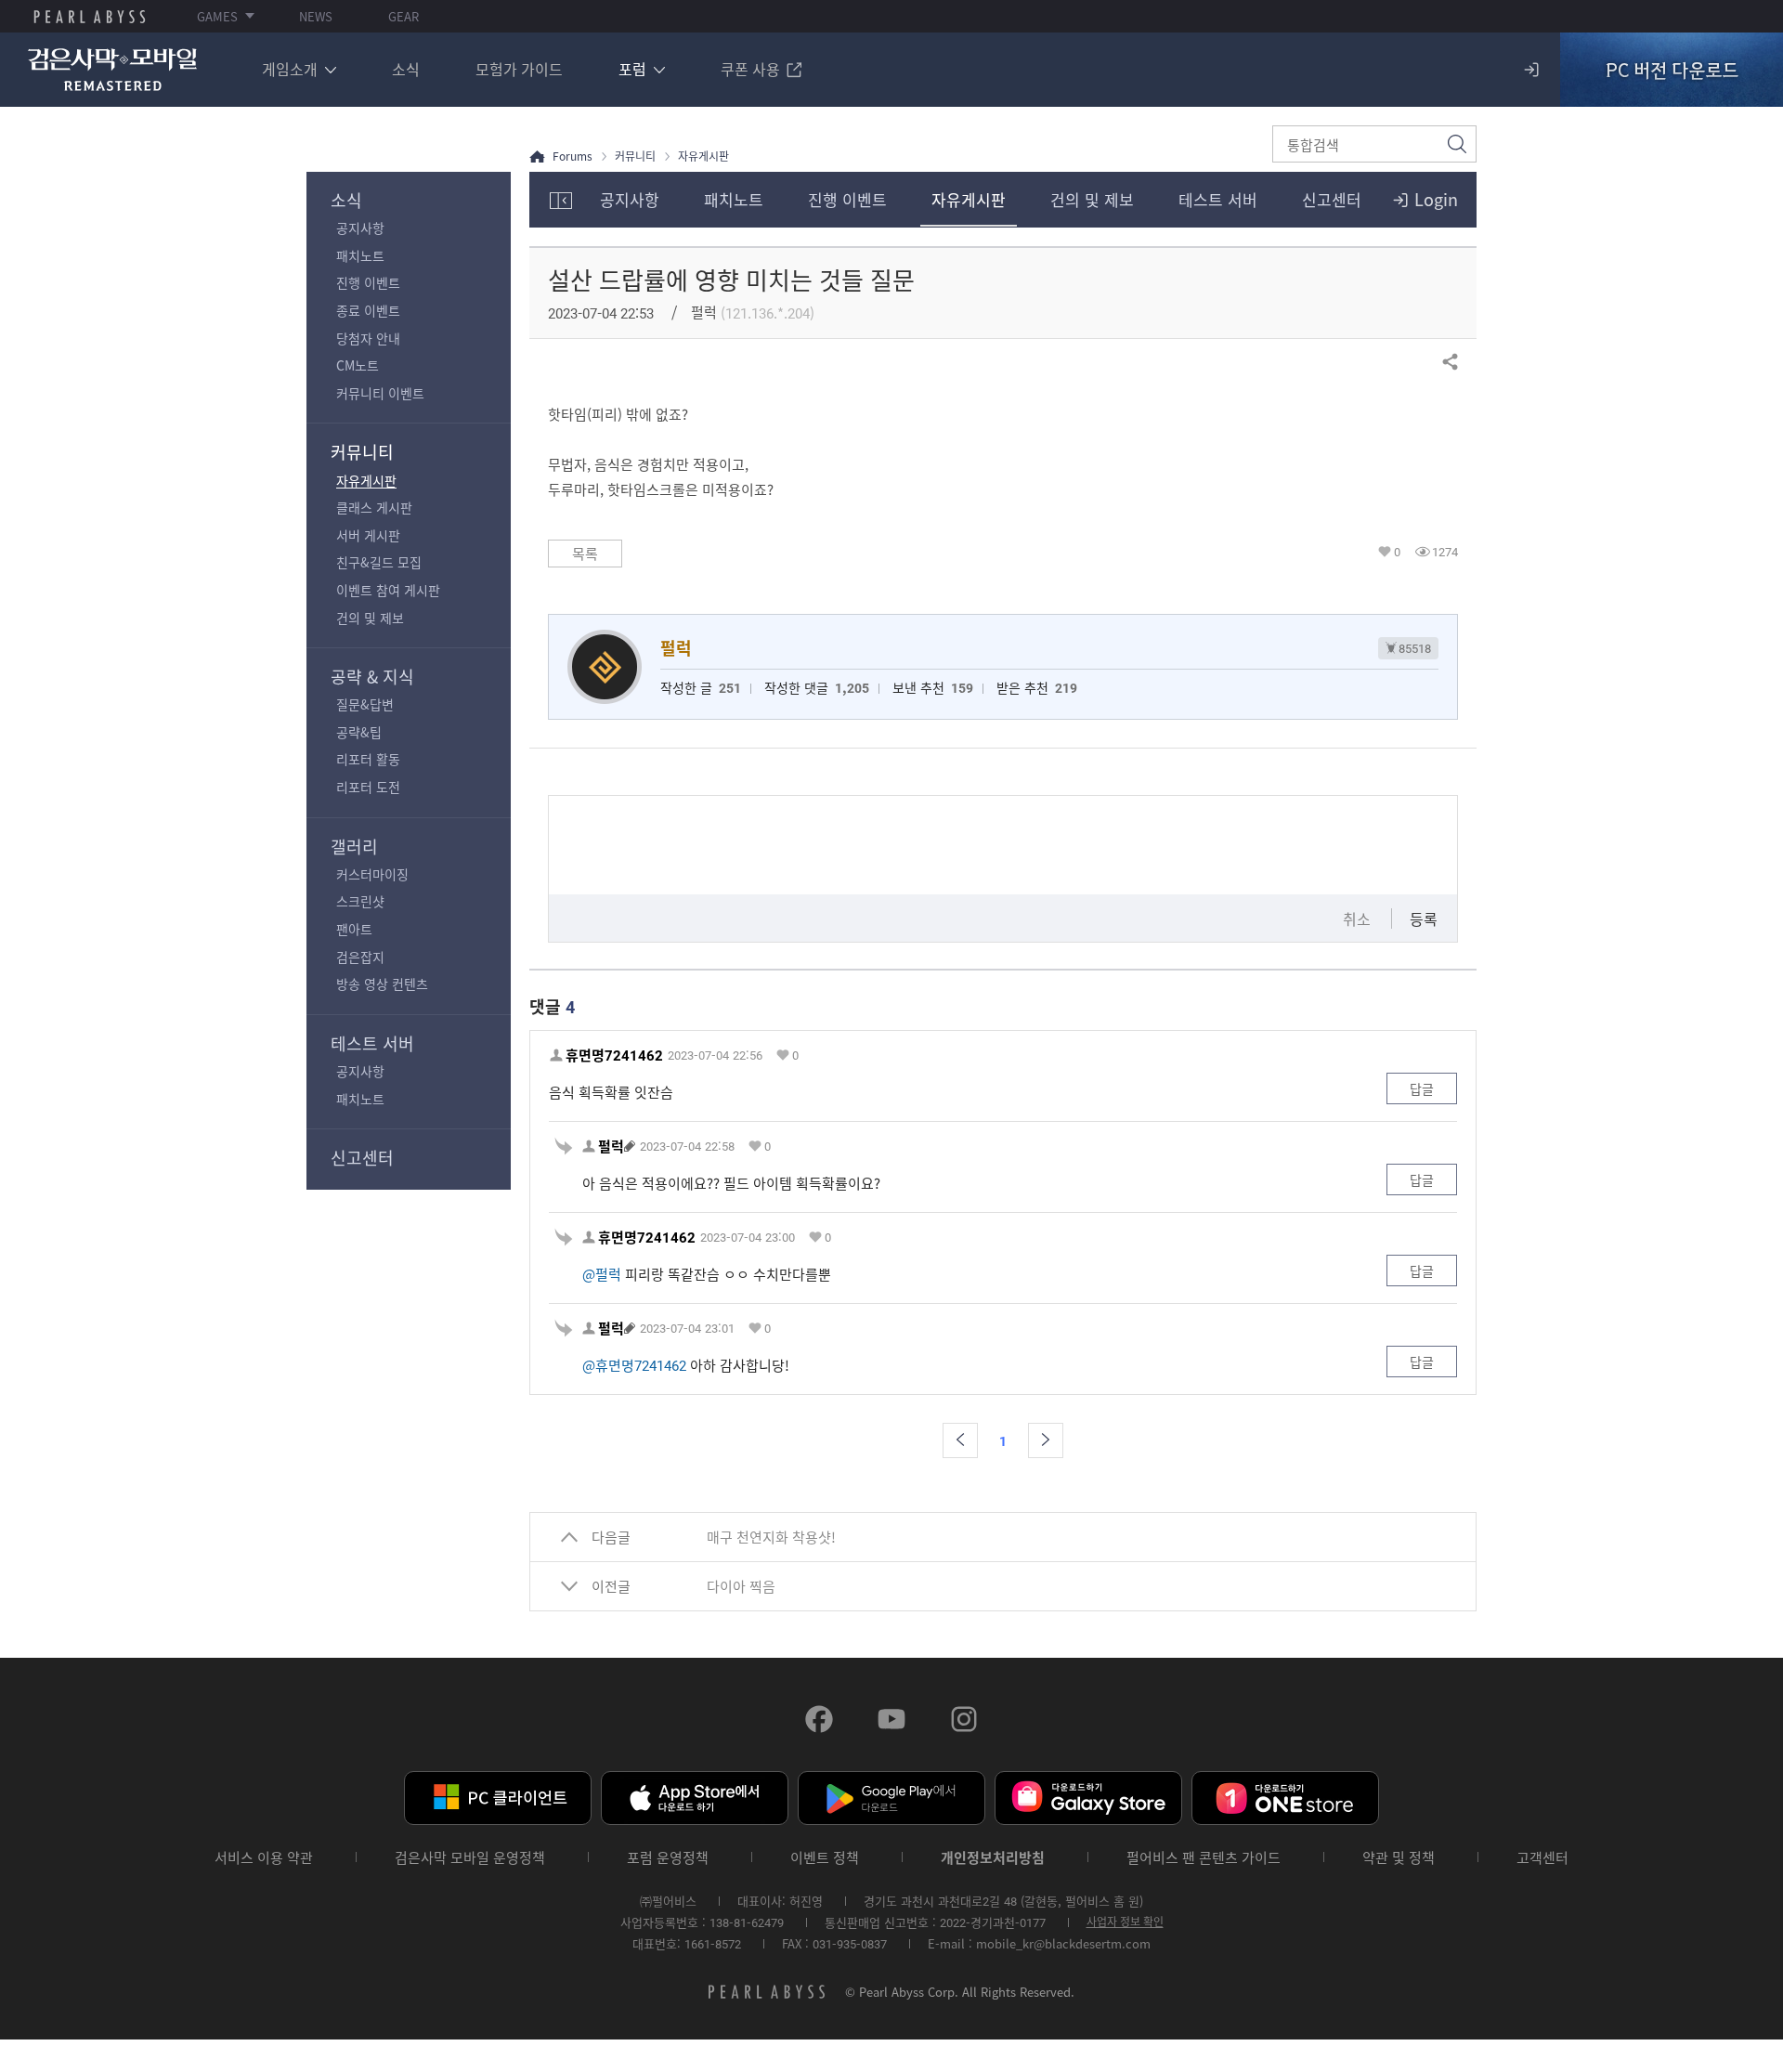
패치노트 (360, 255)
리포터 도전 (368, 787)
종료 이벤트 (368, 310)
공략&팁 (359, 732)
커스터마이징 (372, 874)
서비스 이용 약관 (264, 1858)
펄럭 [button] (611, 1147)
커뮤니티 (362, 452)
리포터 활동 (368, 759)
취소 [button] (1357, 919)
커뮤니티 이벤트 (380, 393)
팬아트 (354, 929)
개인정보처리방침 (993, 1858)
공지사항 (360, 228)
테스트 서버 (372, 1043)
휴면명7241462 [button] (614, 1056)
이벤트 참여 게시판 (388, 590)
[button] (960, 1440)
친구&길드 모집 (379, 562)
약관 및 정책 (1399, 1858)
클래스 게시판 (374, 507)
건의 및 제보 (370, 618)
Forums (573, 156)
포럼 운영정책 (668, 1858)
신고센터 (362, 1158)
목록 (585, 554)
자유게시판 (366, 480)
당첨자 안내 (368, 338)
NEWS (316, 16)
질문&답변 (365, 704)
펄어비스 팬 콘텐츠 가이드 (1204, 1858)
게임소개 (290, 69)
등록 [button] (1424, 919)
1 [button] (1003, 1440)
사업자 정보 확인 (1125, 1922)
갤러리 (354, 847)
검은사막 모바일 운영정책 (470, 1858)
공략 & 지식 (372, 677)
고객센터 (1542, 1858)
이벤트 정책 (825, 1858)
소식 (406, 69)
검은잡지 (360, 957)
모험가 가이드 (519, 69)
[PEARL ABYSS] (90, 17)
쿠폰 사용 (750, 69)
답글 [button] (1422, 1088)
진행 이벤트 (368, 282)
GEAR (403, 16)
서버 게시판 (368, 535)
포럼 (632, 69)
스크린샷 (360, 901)
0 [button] (1397, 552)
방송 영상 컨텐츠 (382, 984)
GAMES (217, 16)
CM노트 (358, 365)
